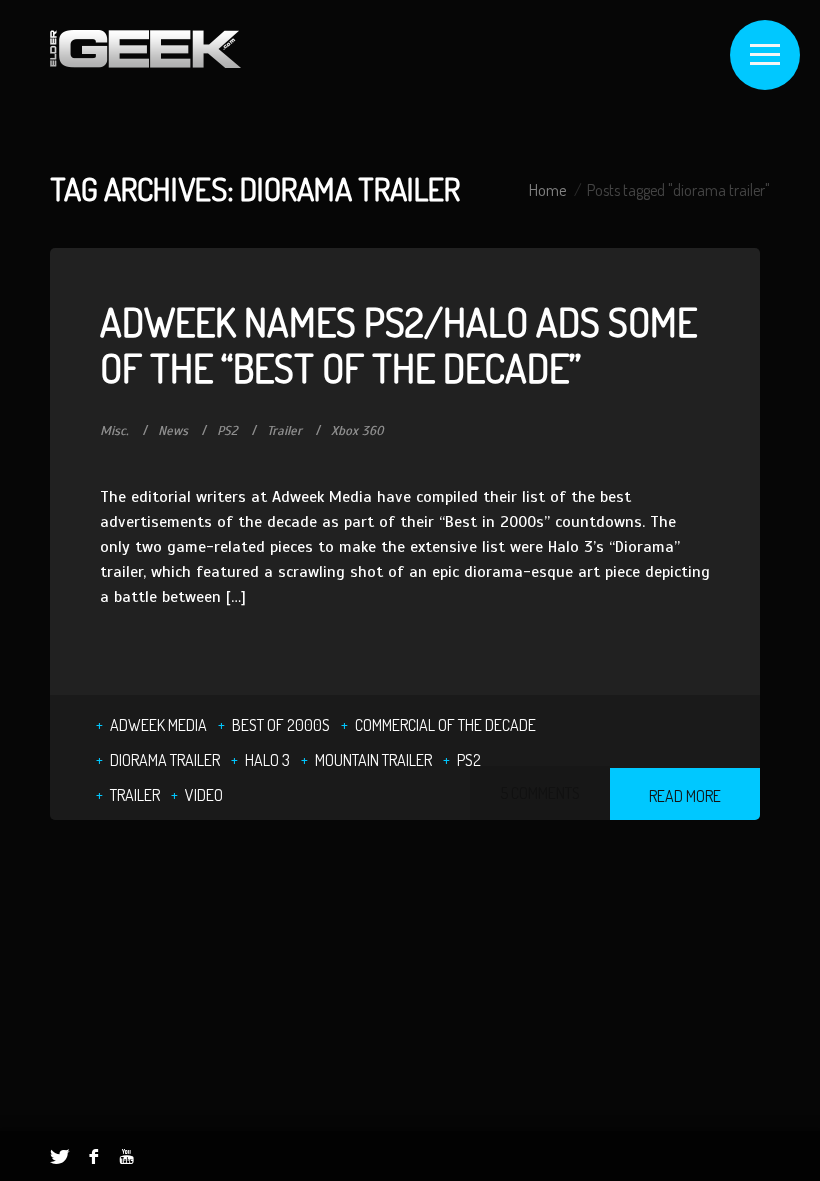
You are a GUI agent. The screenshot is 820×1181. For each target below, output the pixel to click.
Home (547, 190)
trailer (135, 795)
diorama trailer (165, 760)
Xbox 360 (357, 431)
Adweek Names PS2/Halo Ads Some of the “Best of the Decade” (398, 344)
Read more (685, 796)
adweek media (158, 725)
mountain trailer (373, 760)
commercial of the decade (445, 725)
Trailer (284, 431)
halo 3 (267, 760)
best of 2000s (281, 725)
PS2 (227, 431)
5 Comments (540, 793)
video (204, 795)
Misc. (114, 431)
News (173, 431)
